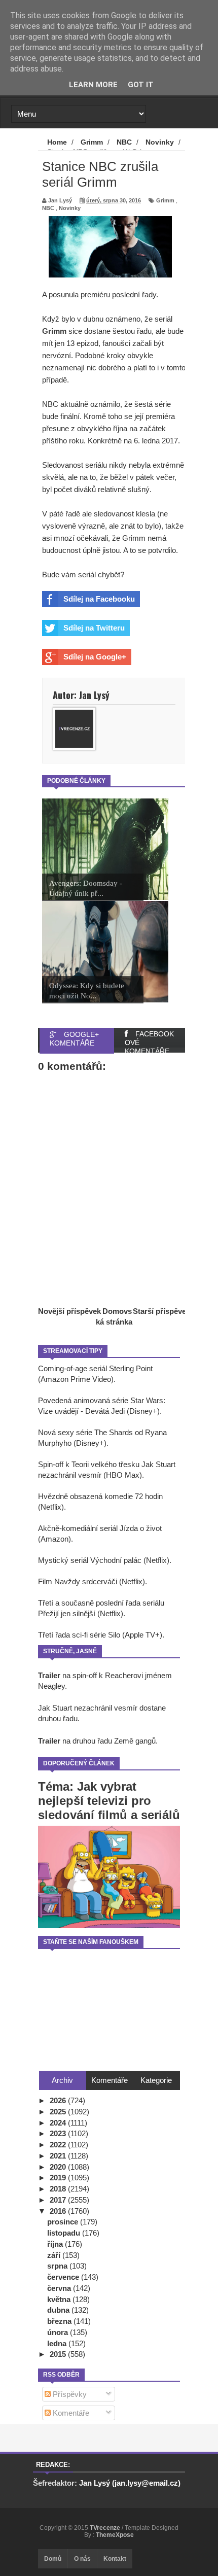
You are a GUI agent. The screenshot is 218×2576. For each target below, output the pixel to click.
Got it (141, 85)
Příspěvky (69, 2394)
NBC (48, 208)
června (60, 2288)
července (64, 2277)
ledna (58, 2343)
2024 (59, 2123)
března (60, 2321)
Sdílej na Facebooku (99, 599)
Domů (53, 2559)
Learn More (93, 85)
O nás (82, 2559)
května (60, 2299)
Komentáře (70, 2413)
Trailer (49, 1675)
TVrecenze (106, 2528)
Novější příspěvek (69, 1311)
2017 (59, 2200)
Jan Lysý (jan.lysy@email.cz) (130, 2483)
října (56, 2244)
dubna (59, 2310)
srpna (58, 2266)
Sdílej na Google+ (95, 657)
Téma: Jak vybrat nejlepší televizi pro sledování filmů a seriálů (109, 1801)
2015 (59, 2354)
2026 (59, 2100)
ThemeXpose (115, 2535)
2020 (59, 2167)
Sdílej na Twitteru (94, 628)
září (55, 2255)
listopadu (65, 2233)
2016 (59, 2211)
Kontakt (115, 2559)
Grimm (165, 200)
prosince (64, 2222)
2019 (59, 2178)
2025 (59, 2112)
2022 (59, 2145)
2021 (59, 2156)
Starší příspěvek (161, 1311)
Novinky (70, 208)
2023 (59, 2133)
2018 (59, 2189)
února (59, 2332)
